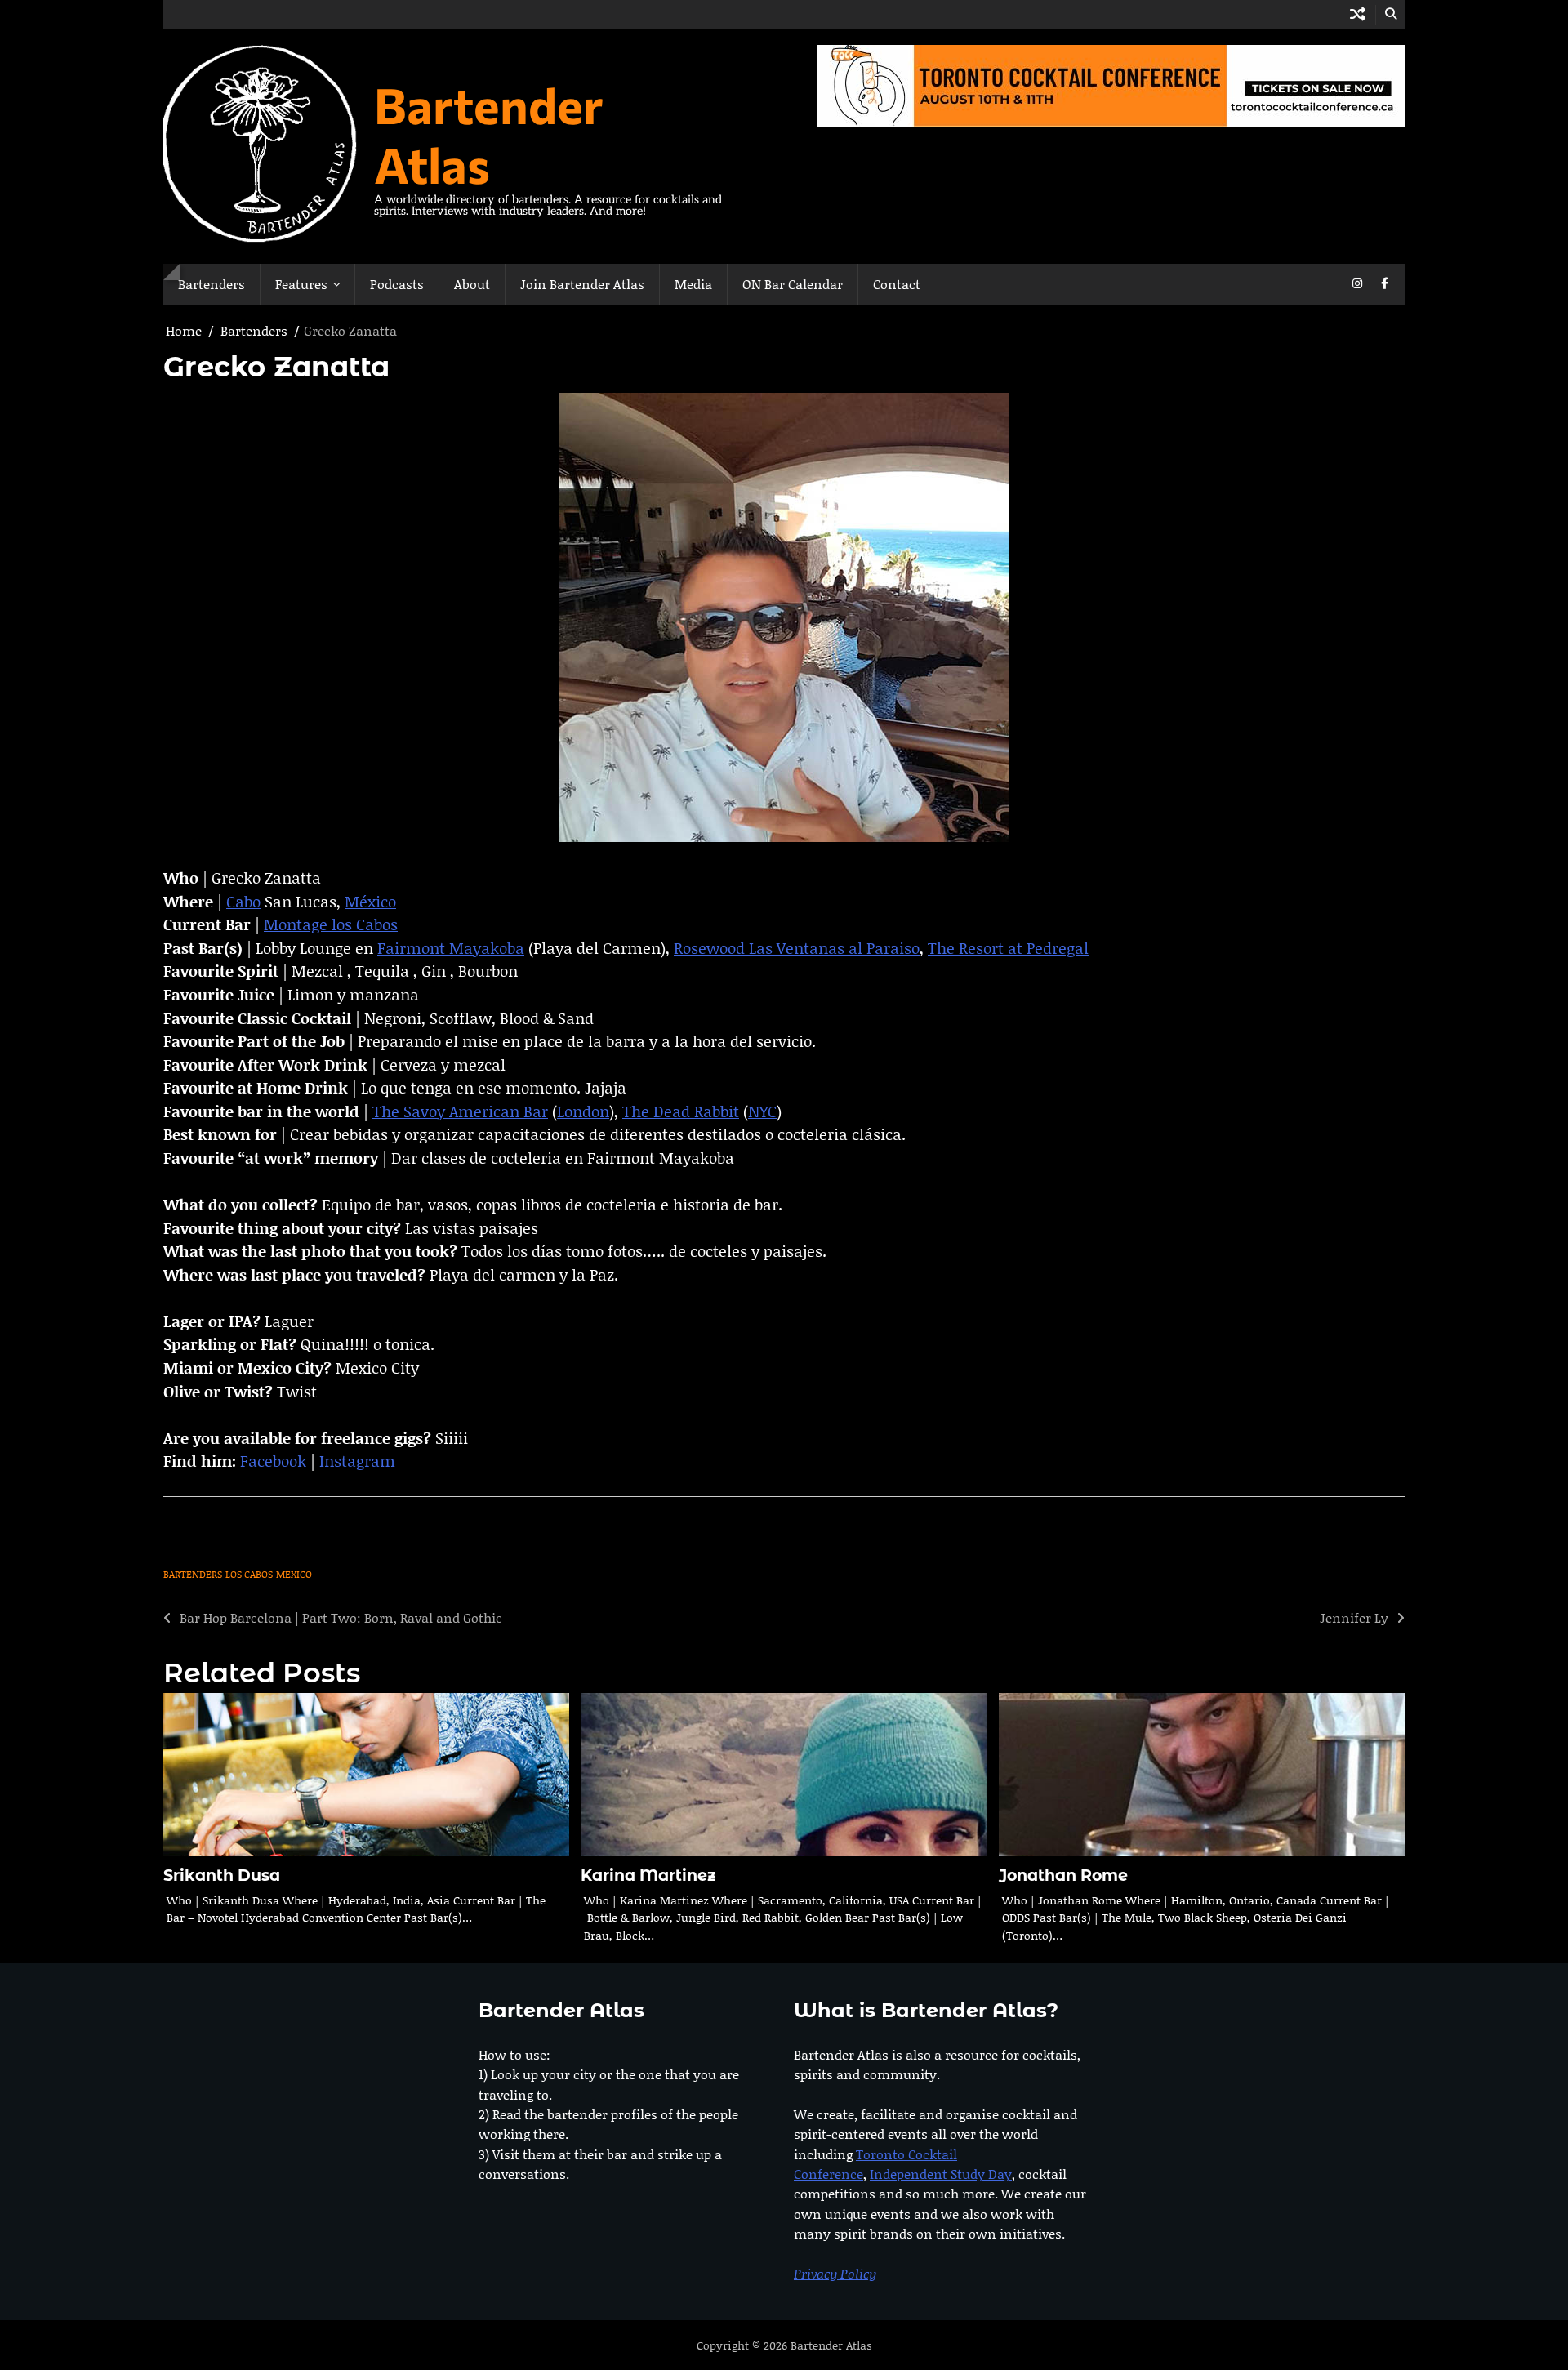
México (370, 901)
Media (693, 284)
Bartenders (212, 284)
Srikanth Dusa (222, 1876)
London (583, 1111)
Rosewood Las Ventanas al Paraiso (797, 948)
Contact (897, 284)
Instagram (357, 1461)
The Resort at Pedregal (1008, 948)
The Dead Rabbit (681, 1111)
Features (301, 284)
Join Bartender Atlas (582, 284)
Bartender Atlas (489, 134)
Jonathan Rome (1063, 1876)
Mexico (294, 1574)
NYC (762, 1111)
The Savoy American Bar (460, 1111)
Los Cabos (249, 1574)
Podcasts (397, 284)
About (472, 284)
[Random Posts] (1358, 14)
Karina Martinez (648, 1876)
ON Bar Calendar (793, 284)
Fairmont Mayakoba (451, 948)
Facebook (273, 1461)
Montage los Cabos (331, 924)
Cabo (243, 901)
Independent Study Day (941, 2174)
